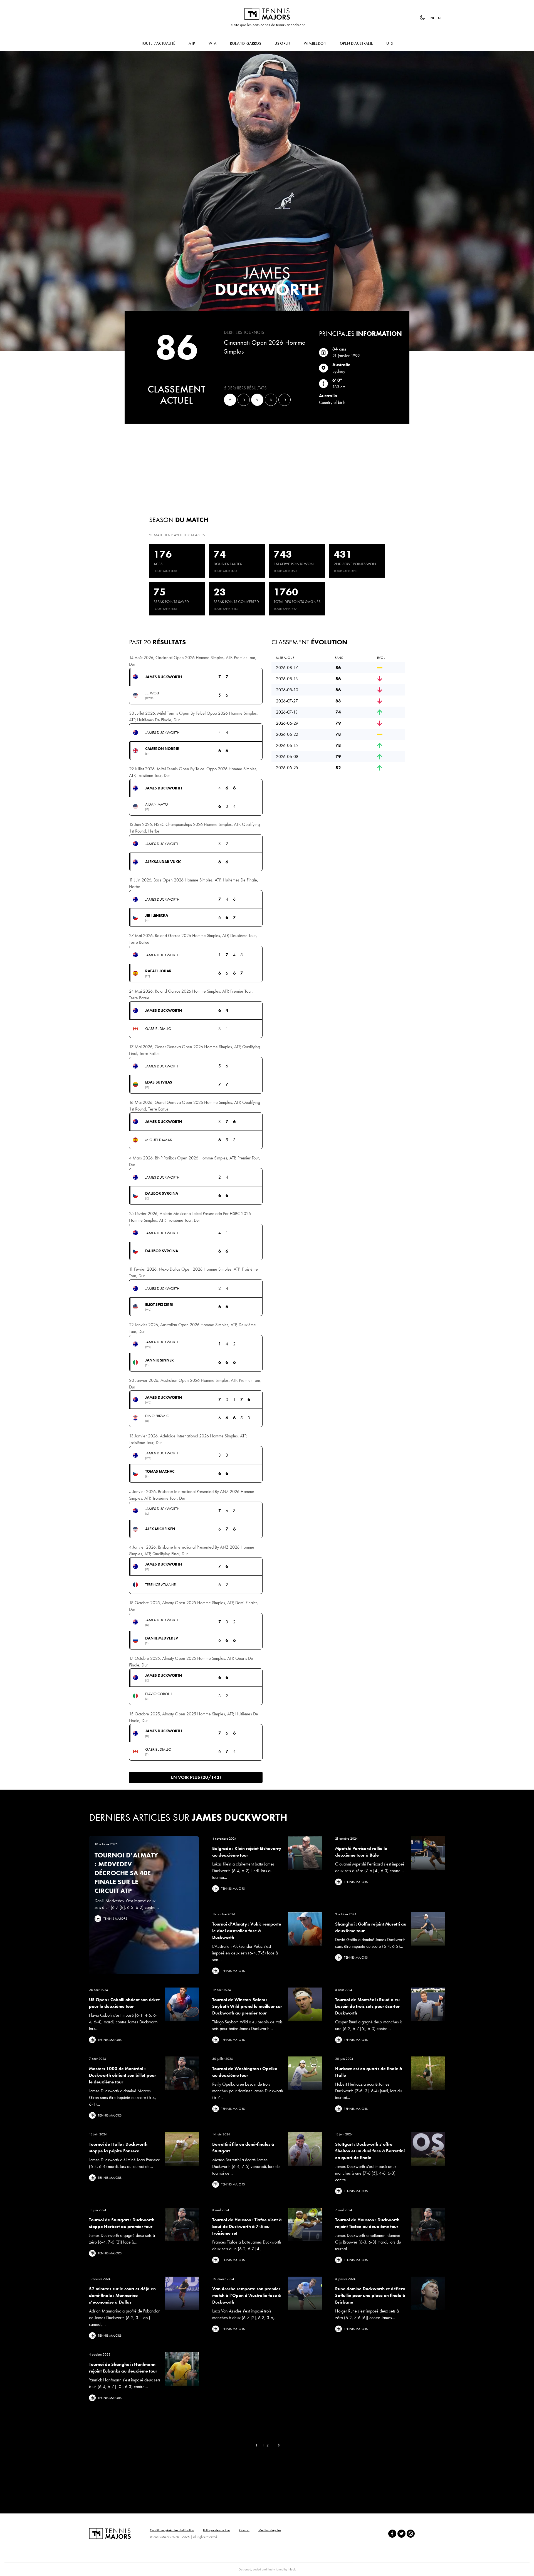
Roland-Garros (246, 43)
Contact (244, 2530)
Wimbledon (315, 43)
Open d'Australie (357, 43)
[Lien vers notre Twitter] (401, 2534)
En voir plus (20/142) (196, 1777)
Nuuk (292, 2569)
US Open (282, 43)
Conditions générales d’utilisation (172, 2530)
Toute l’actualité (158, 43)
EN (438, 18)
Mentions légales (270, 2530)
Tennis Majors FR (267, 14)
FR (432, 18)
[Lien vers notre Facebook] (392, 2534)
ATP (192, 43)
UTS (390, 43)
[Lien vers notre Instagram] (411, 2534)
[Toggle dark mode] (422, 18)
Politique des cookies (217, 2530)
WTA (213, 43)
